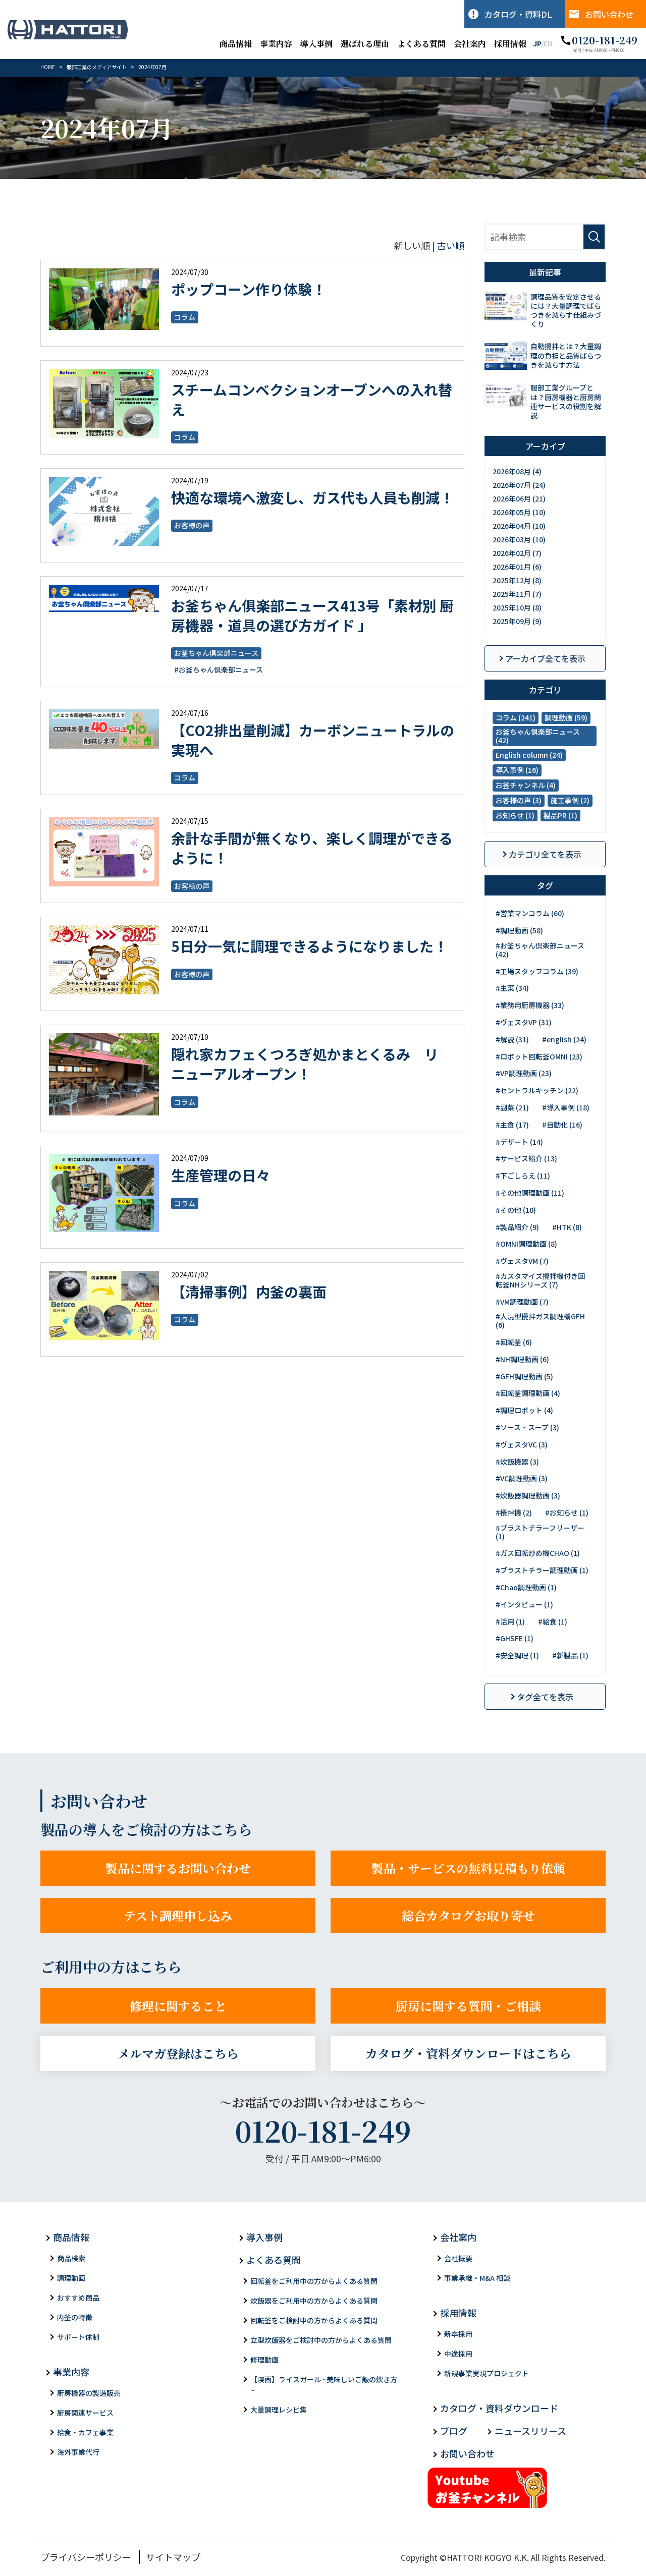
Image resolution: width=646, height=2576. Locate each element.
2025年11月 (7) (517, 594)
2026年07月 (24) (519, 485)
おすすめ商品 (78, 2298)
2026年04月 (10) (519, 526)
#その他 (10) (516, 1210)
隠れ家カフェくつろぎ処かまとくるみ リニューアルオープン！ (305, 1064)
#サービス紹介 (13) (526, 1158)
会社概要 (458, 2258)
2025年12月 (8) (517, 580)
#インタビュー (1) (524, 1604)
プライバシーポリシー (86, 2557)
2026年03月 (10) (519, 539)
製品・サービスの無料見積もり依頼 (468, 1868)
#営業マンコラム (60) (530, 913)
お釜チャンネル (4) (526, 785)
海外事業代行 (78, 2452)
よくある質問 (421, 44)
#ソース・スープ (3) (527, 1427)
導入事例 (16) (517, 770)
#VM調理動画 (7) (522, 1302)
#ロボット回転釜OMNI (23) (539, 1056)
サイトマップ (173, 2557)
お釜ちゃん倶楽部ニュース (216, 653)
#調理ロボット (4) (524, 1410)
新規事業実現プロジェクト (487, 2373)
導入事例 (316, 44)
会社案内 (470, 44)
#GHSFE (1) (515, 1638)
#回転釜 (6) (514, 1342)
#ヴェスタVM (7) (522, 1261)
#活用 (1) (510, 1621)
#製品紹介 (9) (517, 1227)
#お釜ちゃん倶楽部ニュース (219, 669)
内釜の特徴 (75, 2317)
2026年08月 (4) (517, 471)
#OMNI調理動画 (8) (526, 1244)
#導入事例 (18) (566, 1107)
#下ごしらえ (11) (523, 1175)
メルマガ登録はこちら (178, 2053)
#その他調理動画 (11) (530, 1193)
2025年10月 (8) (517, 607)
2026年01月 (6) (517, 567)
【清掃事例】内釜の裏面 (249, 1292)
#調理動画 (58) (519, 930)
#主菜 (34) (512, 988)
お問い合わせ (609, 14)
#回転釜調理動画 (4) (528, 1393)
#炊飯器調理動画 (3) (528, 1495)
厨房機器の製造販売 (89, 2393)
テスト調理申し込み (178, 1915)
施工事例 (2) (570, 800)
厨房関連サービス (85, 2413)
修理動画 (264, 2360)
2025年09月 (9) (517, 621)
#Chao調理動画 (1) (526, 1587)
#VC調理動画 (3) (522, 1478)
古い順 (451, 245)
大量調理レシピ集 (279, 2410)
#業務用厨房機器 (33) (530, 1005)
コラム (185, 317)
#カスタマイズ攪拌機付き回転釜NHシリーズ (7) (540, 1280)
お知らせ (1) (515, 815)
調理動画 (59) (566, 717)
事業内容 (276, 44)
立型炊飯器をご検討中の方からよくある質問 (321, 2340)
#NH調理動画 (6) (522, 1359)
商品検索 (71, 2258)
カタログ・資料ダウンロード (499, 2408)
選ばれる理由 (365, 44)
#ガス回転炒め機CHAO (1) (538, 1553)
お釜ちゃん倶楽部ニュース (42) (538, 736)
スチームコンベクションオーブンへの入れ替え (312, 399)
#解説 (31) (512, 1039)
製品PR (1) (560, 815)
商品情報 (236, 44)
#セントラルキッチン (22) (537, 1090)
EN (548, 43)
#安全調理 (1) (517, 1655)
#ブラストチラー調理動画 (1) (542, 1570)
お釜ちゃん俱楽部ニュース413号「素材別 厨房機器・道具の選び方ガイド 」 (312, 615)
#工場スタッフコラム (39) (537, 971)
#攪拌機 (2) (514, 1513)
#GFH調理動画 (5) (524, 1376)
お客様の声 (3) (519, 800)
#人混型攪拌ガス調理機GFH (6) (540, 1321)
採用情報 (510, 44)
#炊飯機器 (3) (517, 1462)
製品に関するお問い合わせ (178, 1868)
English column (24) (529, 755)
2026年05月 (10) (519, 512)
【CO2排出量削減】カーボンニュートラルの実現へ (313, 740)
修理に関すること (178, 2006)
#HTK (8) (567, 1227)
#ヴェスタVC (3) (522, 1444)
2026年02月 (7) (517, 553)
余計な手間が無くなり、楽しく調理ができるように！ (312, 848)
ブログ (454, 2431)
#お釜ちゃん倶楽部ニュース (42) (540, 950)
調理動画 (71, 2278)
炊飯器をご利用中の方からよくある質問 (314, 2301)
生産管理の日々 (221, 1175)
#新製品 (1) (570, 1655)
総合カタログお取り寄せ (468, 1915)
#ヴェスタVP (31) (524, 1022)
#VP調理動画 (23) (524, 1073)
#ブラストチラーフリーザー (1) (540, 1532)
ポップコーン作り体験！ (249, 289)
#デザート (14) (519, 1142)
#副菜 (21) (512, 1107)
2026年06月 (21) (519, 498)
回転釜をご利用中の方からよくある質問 (314, 2281)
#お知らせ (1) (567, 1513)
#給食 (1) (553, 1621)
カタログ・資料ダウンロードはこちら (468, 2053)
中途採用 (458, 2354)
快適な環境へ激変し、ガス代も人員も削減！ (312, 497)
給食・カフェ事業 (85, 2432)
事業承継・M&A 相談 (477, 2278)
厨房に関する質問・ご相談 (468, 2006)
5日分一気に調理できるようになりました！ (309, 946)
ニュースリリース (530, 2431)
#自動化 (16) (562, 1125)
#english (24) (564, 1039)
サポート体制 (78, 2337)
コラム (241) (516, 717)
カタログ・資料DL (518, 14)
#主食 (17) (512, 1125)
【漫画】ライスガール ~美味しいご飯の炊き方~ (324, 2385)
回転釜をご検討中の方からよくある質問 (314, 2320)
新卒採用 (458, 2334)
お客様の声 (192, 525)
